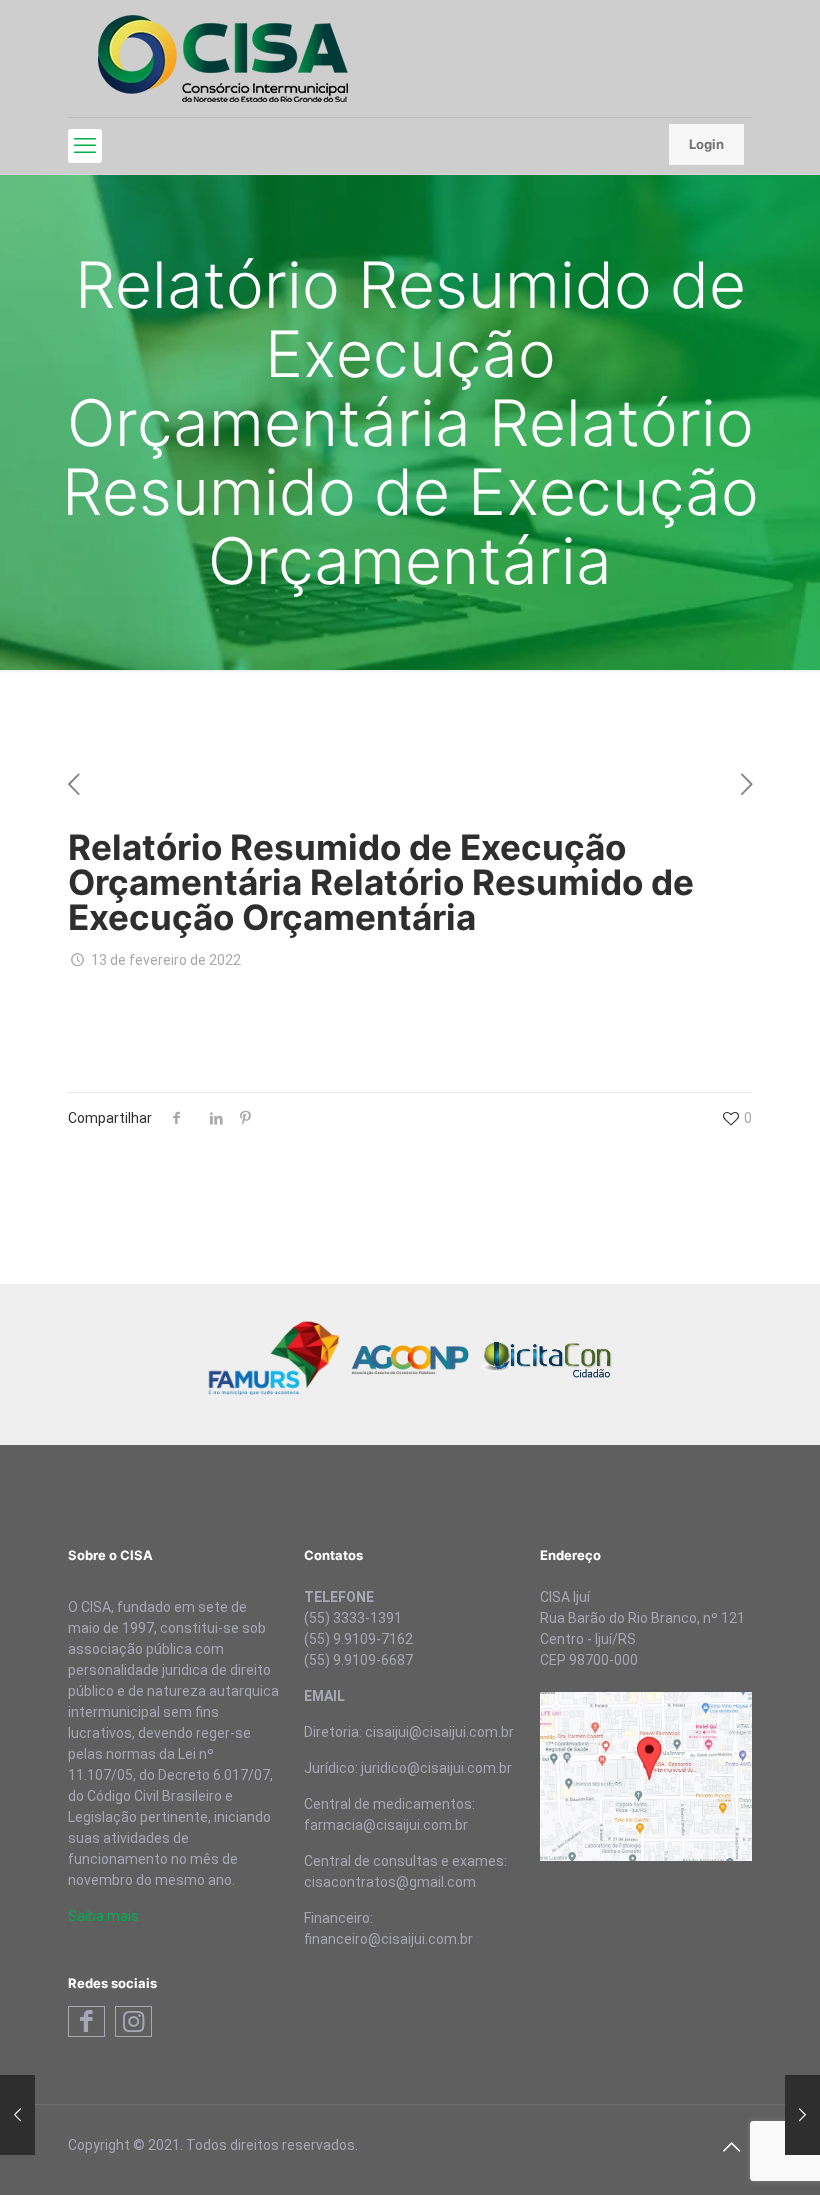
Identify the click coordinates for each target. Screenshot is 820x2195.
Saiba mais (103, 1916)
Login (706, 144)
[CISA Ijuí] (223, 58)
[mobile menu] (85, 146)
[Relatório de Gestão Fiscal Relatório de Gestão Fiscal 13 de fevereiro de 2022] (802, 2115)
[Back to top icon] (731, 2147)
